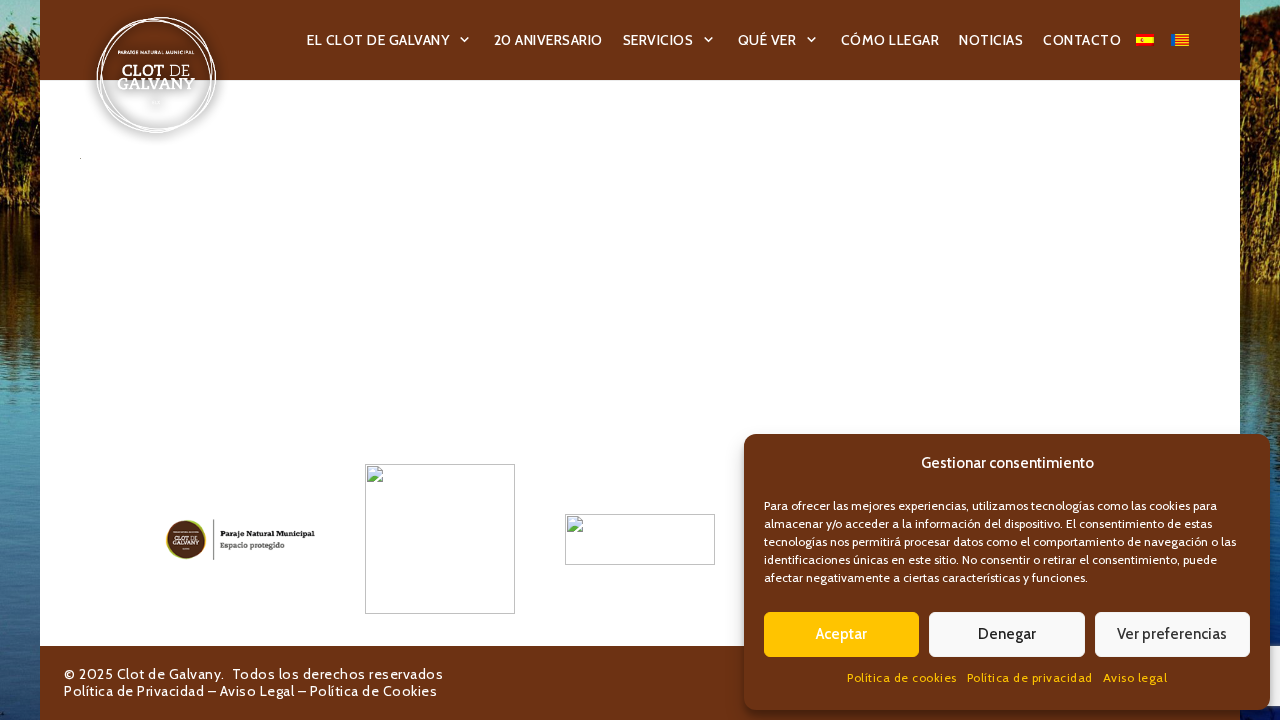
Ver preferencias (1172, 634)
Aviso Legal (257, 691)
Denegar (1007, 634)
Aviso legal (1135, 677)
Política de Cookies (374, 691)
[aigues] (640, 539)
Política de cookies (902, 677)
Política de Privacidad (134, 691)
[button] (465, 40)
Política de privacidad (1030, 677)
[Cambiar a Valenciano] (1183, 40)
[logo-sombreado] (156, 75)
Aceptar (841, 634)
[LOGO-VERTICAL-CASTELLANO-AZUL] (440, 539)
